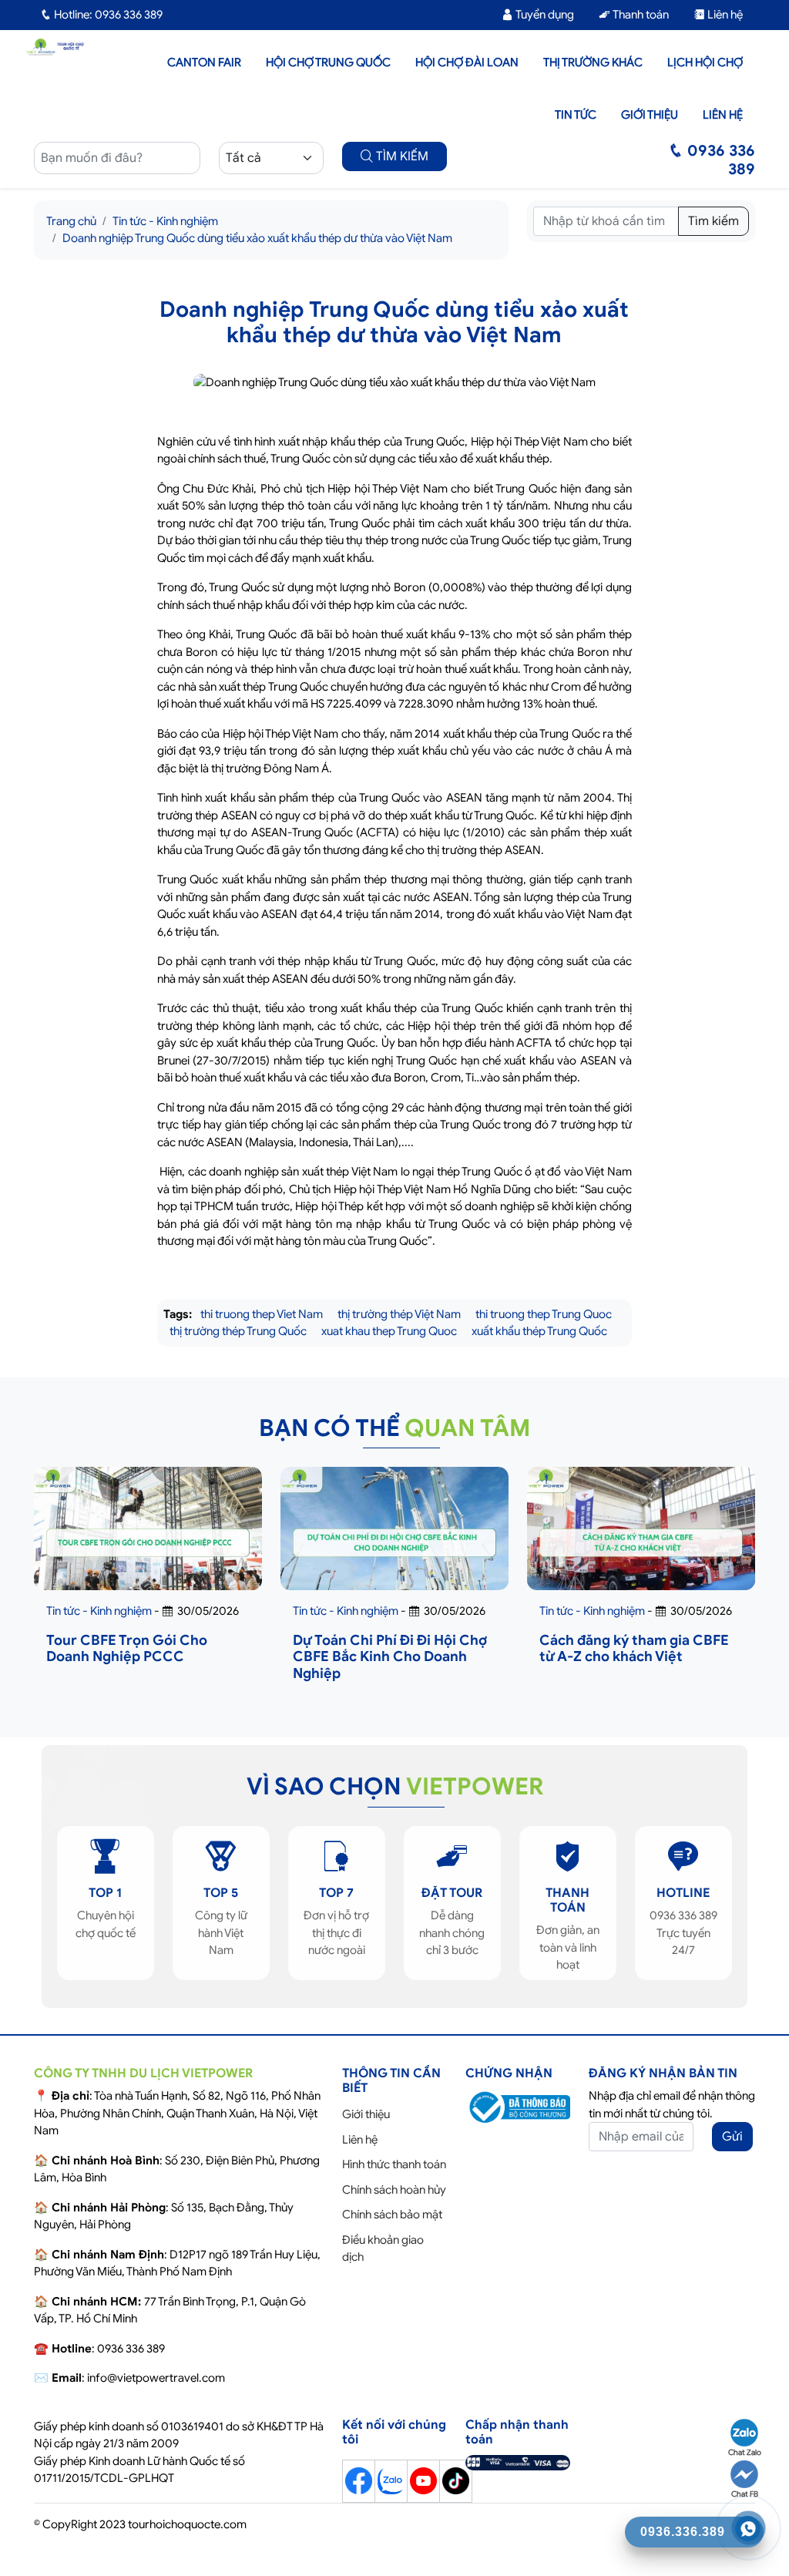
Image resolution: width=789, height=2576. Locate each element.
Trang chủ (71, 221)
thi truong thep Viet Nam (262, 1314)
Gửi (732, 2137)
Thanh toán (640, 15)
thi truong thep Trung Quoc (544, 1314)
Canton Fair (204, 62)
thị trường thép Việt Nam (399, 1314)
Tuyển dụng (544, 15)
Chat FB (745, 2494)
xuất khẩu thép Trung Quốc (539, 1331)
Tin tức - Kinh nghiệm (165, 221)
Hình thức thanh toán (394, 2164)
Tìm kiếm (713, 221)
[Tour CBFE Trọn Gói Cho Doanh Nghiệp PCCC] (148, 1542)
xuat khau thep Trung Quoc (389, 1331)
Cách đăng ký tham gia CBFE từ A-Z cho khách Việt (634, 1649)
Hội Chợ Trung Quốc (328, 62)
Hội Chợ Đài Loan (467, 62)
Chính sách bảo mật (392, 2214)
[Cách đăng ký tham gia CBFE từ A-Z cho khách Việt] (641, 1542)
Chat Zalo (745, 2452)
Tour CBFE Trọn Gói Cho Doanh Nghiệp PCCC (127, 1649)
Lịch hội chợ (705, 62)
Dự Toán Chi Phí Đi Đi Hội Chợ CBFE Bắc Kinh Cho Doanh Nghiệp (390, 1657)
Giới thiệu (650, 115)
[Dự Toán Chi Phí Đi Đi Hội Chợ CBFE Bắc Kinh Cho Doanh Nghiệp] (394, 1542)
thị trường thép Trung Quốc (238, 1331)
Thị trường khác (593, 62)
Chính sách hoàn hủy (394, 2190)
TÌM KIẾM (401, 156)
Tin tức (576, 115)
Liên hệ (724, 15)
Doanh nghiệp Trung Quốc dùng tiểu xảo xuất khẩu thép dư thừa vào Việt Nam (257, 238)
